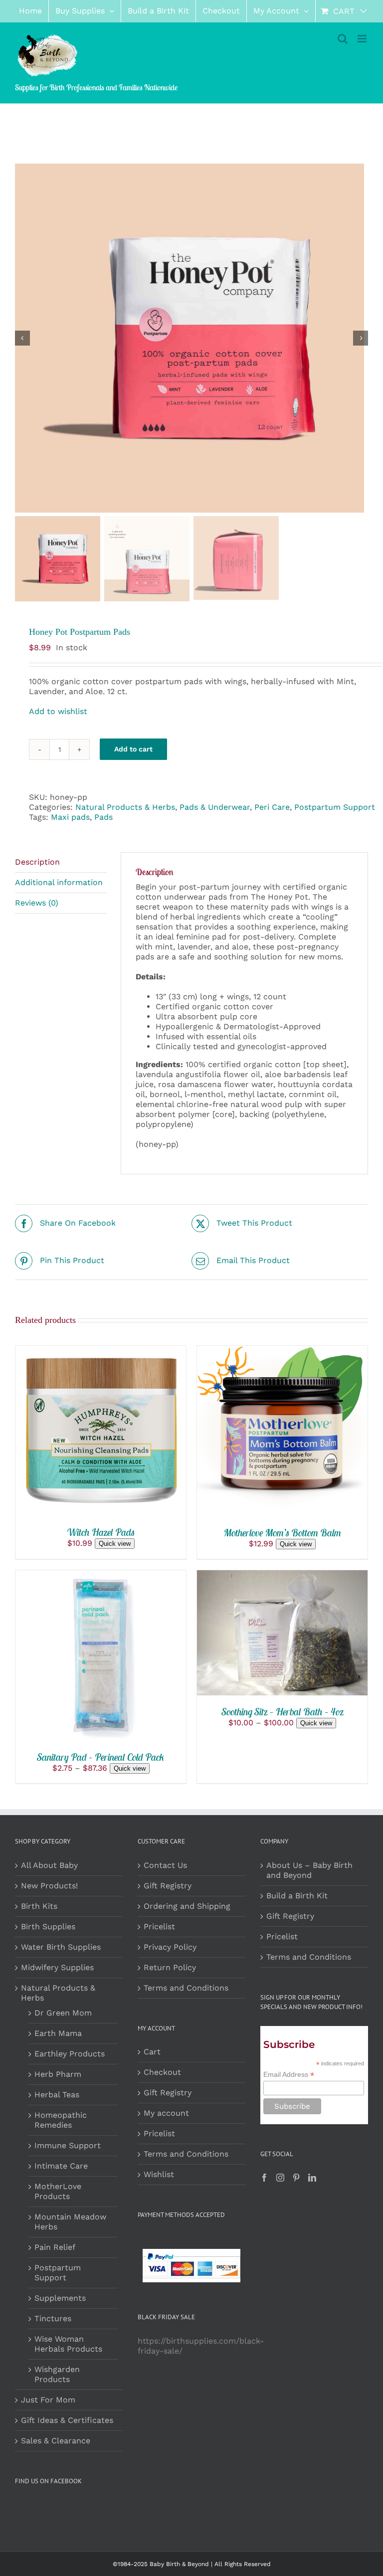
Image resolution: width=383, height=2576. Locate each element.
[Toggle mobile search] (343, 39)
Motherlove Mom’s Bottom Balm (283, 1533)
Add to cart (133, 749)
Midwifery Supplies (57, 1967)
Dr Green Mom (63, 2013)
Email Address (289, 2075)
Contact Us (165, 1865)
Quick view (115, 1544)
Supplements (60, 2298)
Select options (93, 1651)
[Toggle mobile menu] (363, 39)
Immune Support (68, 2145)
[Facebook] (264, 2178)
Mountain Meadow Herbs (70, 2222)
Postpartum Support (335, 807)
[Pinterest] (296, 2178)
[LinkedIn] (312, 2178)
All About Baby (49, 1865)
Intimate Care (61, 2166)
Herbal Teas (57, 2095)
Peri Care (272, 807)
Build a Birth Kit (297, 1896)
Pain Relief (55, 2247)
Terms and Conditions (186, 1988)
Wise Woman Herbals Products (68, 2344)
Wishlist (159, 2174)
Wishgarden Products (57, 2374)
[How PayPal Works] (191, 2254)
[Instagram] (280, 2178)
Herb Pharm (58, 2074)
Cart (152, 2052)
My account (166, 2113)
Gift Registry (168, 1886)
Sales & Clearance (56, 2441)
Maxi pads (70, 817)
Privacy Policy (170, 1947)
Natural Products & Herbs (125, 807)
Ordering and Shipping (187, 1906)
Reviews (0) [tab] (37, 903)
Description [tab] (37, 862)
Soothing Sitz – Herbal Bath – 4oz (283, 1712)
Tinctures (53, 2318)
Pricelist (159, 1927)
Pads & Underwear (215, 807)
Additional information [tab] (59, 882)
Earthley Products (70, 2054)
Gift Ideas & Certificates (67, 2420)
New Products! (49, 1886)
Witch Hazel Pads (101, 1532)
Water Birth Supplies (61, 1947)
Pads (103, 817)
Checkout (162, 2072)
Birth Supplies (48, 1927)
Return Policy (170, 1967)
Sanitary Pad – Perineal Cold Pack (101, 1757)
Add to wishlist (58, 711)
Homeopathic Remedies (61, 2120)
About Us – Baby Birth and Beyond (309, 1870)
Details (47, 1438)
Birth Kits (39, 1906)
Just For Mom (48, 2400)
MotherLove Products (58, 2191)
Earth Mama (58, 2033)
